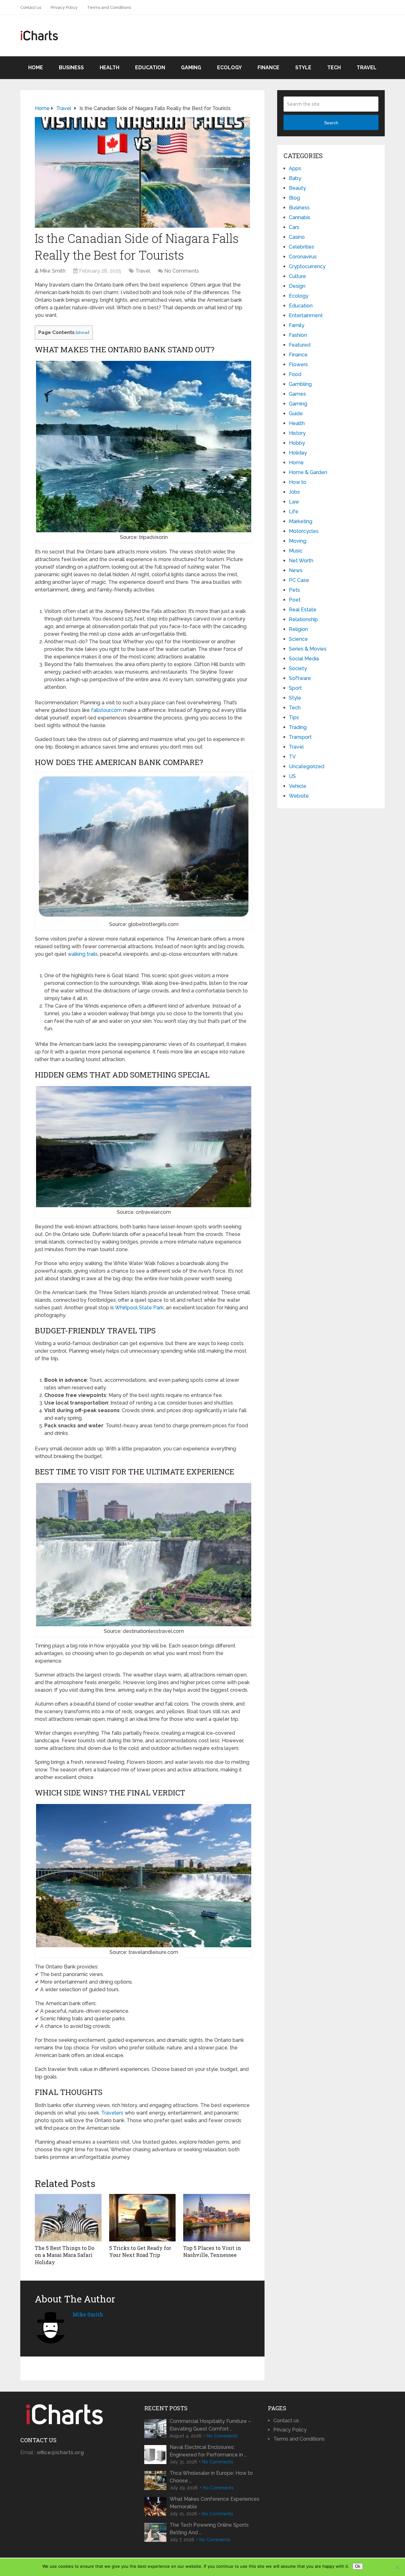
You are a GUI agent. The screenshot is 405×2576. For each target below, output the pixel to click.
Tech (334, 68)
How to (298, 482)
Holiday (298, 453)
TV (292, 757)
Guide (296, 414)
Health (109, 68)
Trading (298, 727)
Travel (367, 68)
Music (296, 551)
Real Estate (303, 610)
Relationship (303, 619)
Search (331, 123)
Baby (295, 178)
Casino (297, 237)
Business (71, 68)
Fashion (298, 335)
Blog (294, 198)
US (292, 776)
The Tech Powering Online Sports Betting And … (209, 2529)
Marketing (301, 521)
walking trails (83, 954)
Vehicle (298, 786)
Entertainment (306, 315)
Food (295, 374)
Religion (298, 629)
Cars (294, 227)
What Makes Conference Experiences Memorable (215, 2503)
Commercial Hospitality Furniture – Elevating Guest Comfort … (210, 2425)
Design (297, 286)
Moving (298, 541)
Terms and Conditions (109, 7)
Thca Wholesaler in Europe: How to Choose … (211, 2477)
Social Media (304, 659)
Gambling (300, 384)
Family (297, 325)
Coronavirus (303, 257)
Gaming (191, 68)
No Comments (182, 271)
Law (294, 502)
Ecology (229, 68)
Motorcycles (304, 531)
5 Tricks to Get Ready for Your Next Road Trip (140, 2251)
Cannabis (300, 217)
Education (150, 68)
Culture (297, 276)
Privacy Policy (64, 7)
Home (36, 68)
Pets (294, 590)
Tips (294, 717)
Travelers (112, 2113)
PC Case (299, 580)
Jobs (294, 492)
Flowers (298, 364)
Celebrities (302, 247)
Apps (295, 168)
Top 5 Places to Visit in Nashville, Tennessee (212, 2251)
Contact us (31, 7)
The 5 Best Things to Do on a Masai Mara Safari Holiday (65, 2255)
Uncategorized (307, 766)
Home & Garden (308, 472)
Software (300, 678)
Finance (268, 68)
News (296, 570)
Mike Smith (53, 271)
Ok (358, 2566)
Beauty (297, 188)
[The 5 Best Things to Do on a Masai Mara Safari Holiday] (68, 2218)
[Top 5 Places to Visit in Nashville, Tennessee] (217, 2218)
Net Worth (301, 561)
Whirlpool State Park (139, 1308)
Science (298, 639)
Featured (300, 345)
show (82, 332)
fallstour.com (106, 710)
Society (298, 668)
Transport (300, 737)
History (297, 433)
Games (297, 394)
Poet (295, 600)
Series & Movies (308, 649)
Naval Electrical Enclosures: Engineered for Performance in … (208, 2451)
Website (299, 796)
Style (303, 68)
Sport (295, 688)
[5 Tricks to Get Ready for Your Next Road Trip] (143, 2218)
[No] (397, 2567)
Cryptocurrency (307, 266)
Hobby (297, 443)
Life (294, 512)
